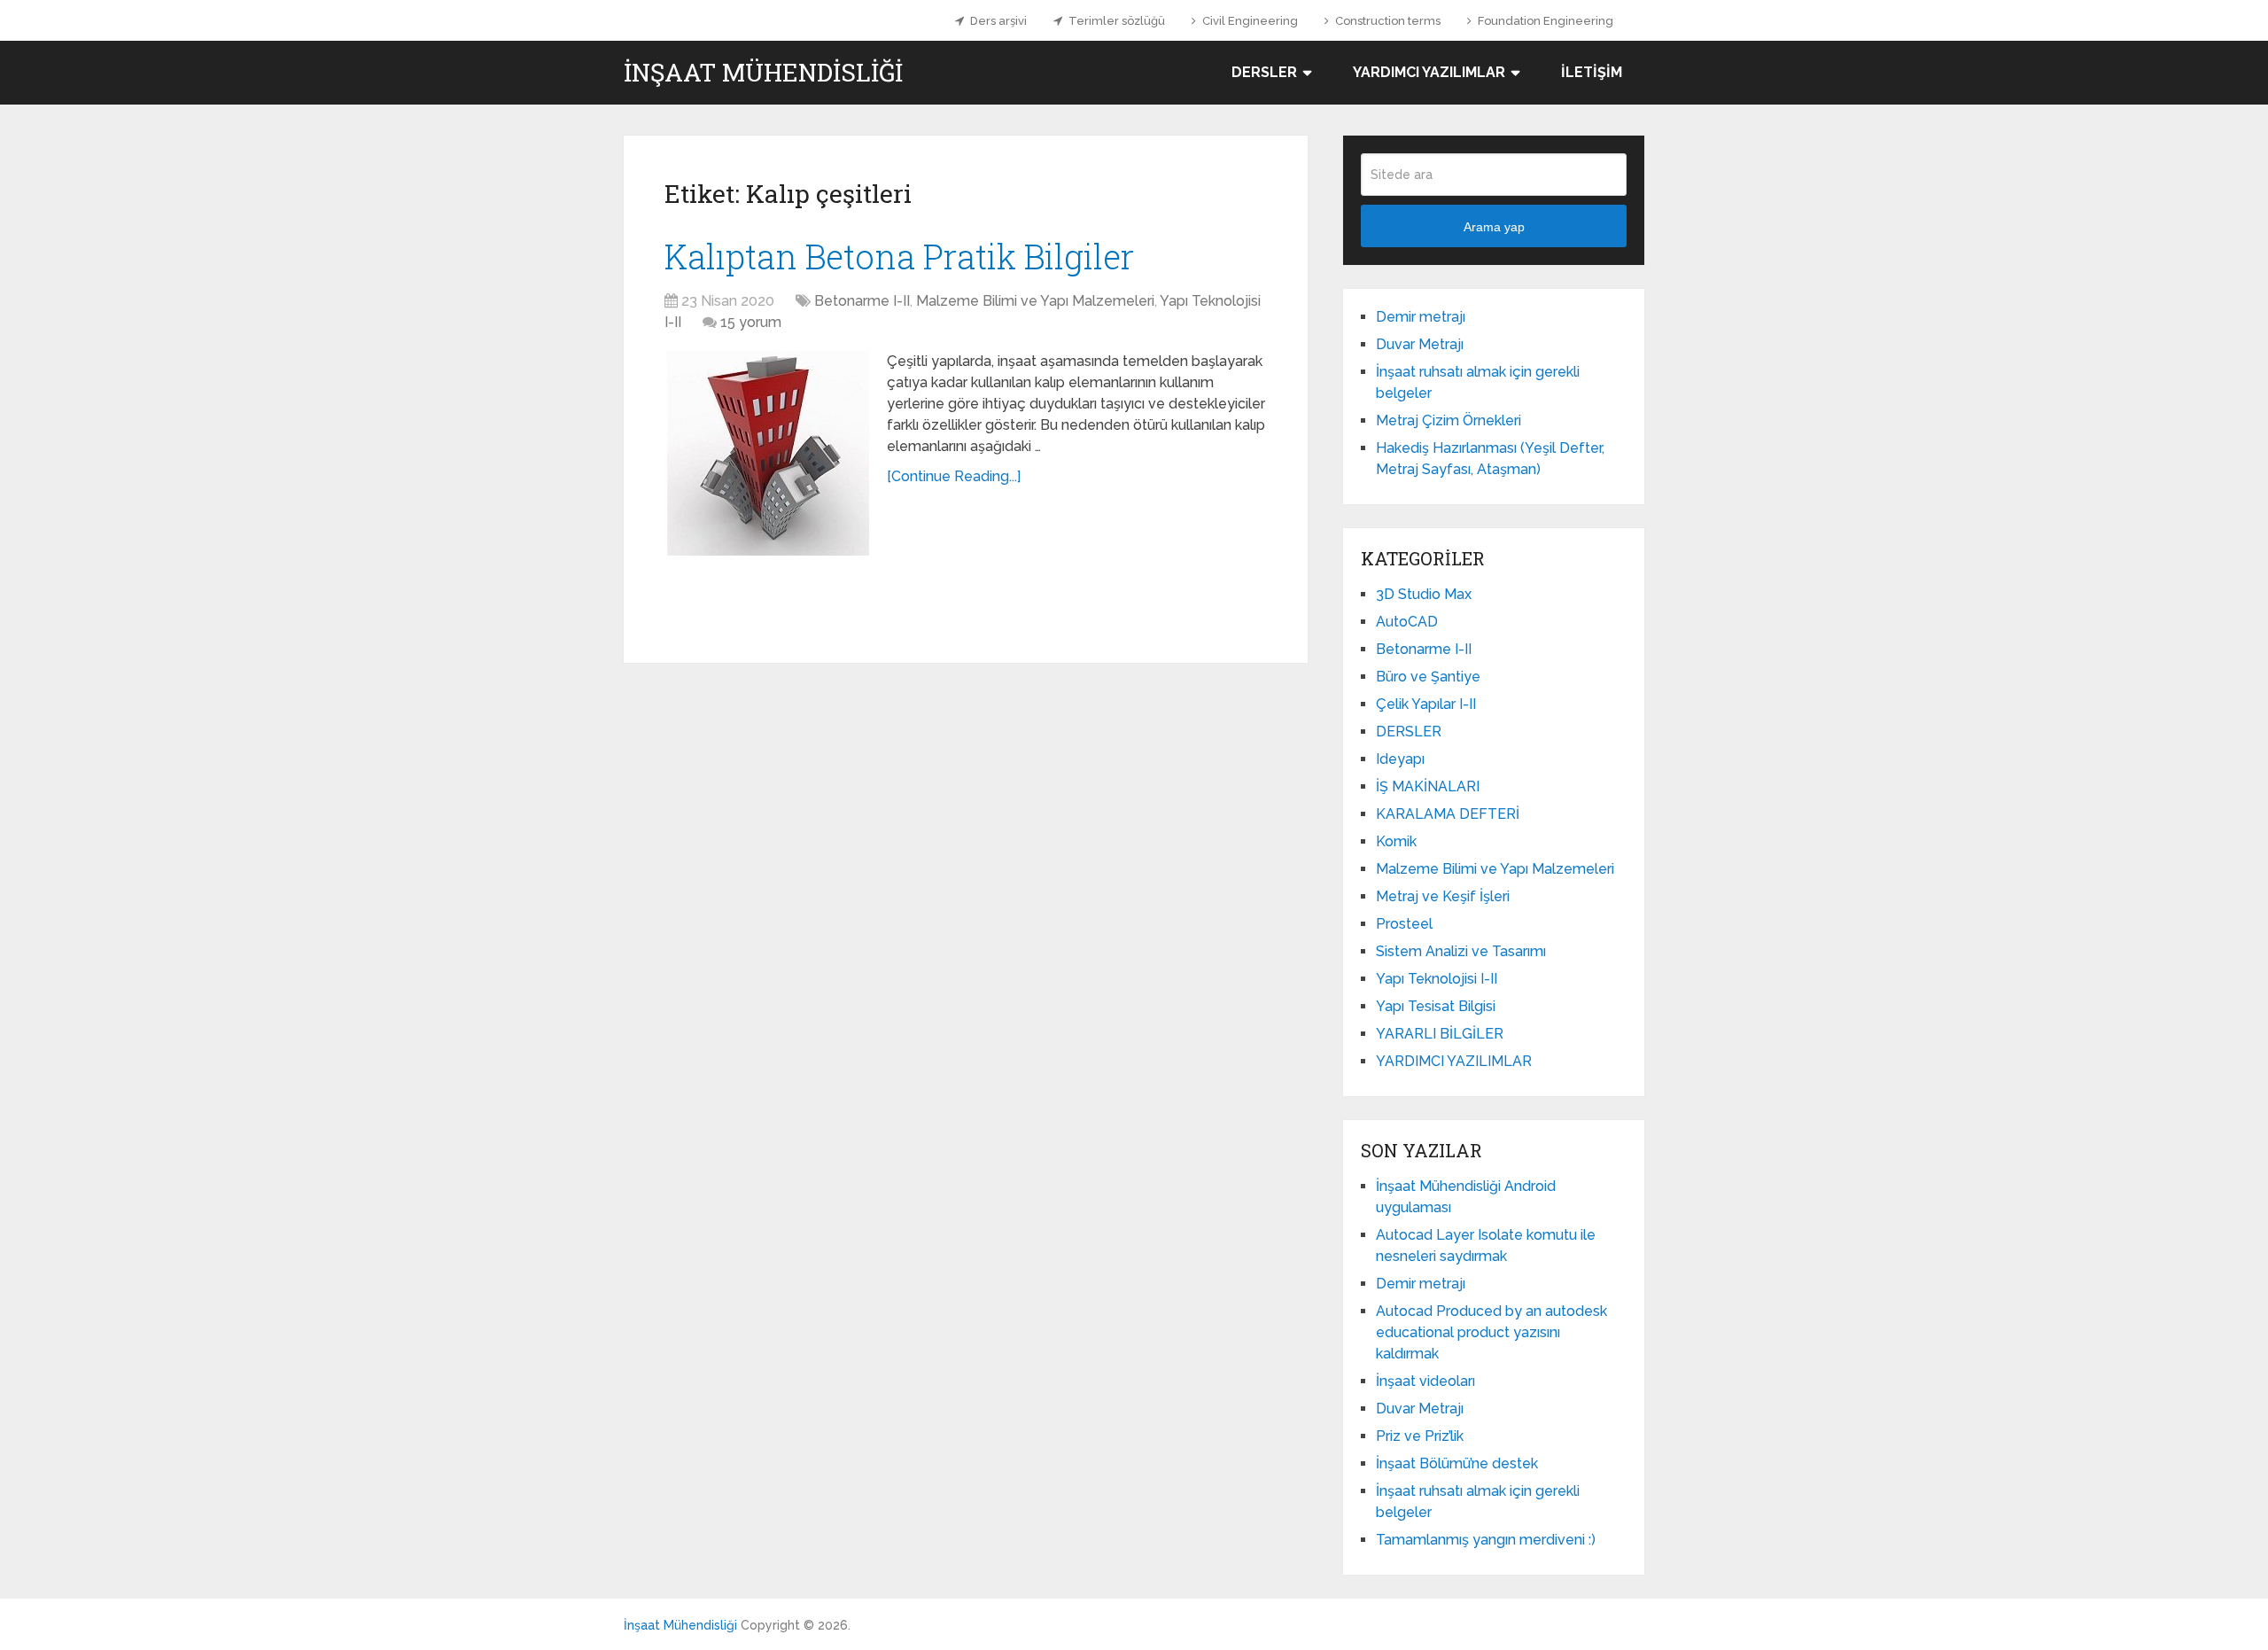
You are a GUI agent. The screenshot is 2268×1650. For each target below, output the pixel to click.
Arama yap (1494, 227)
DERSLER (1264, 72)
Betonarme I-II (862, 301)
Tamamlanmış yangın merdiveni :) (1486, 1540)
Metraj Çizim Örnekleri (1449, 420)
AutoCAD (1407, 622)
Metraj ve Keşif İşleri (1443, 896)
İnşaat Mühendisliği (763, 73)
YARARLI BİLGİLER (1440, 1034)
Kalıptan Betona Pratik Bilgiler (899, 256)
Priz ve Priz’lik (1420, 1436)
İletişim (1592, 72)
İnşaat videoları (1425, 1381)
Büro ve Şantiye (1428, 677)
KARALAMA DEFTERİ (1448, 814)
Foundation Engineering (1544, 21)
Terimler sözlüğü (1115, 21)
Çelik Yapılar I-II (1426, 704)
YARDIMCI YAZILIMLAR (1429, 72)
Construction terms (1386, 21)
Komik (1396, 841)
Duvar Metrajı (1420, 344)
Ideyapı (1400, 759)
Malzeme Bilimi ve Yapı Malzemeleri (1035, 301)
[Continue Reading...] (954, 476)
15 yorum (751, 322)
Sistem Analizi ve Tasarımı (1461, 951)
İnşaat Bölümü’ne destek (1457, 1463)
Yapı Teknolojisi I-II (1437, 979)
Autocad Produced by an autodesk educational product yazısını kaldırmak (1491, 1332)
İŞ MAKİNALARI (1428, 786)
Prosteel (1404, 924)
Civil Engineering (1249, 21)
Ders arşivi (997, 21)
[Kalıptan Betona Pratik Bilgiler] (767, 453)
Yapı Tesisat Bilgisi (1436, 1006)
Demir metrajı (1421, 317)
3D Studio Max (1424, 594)
